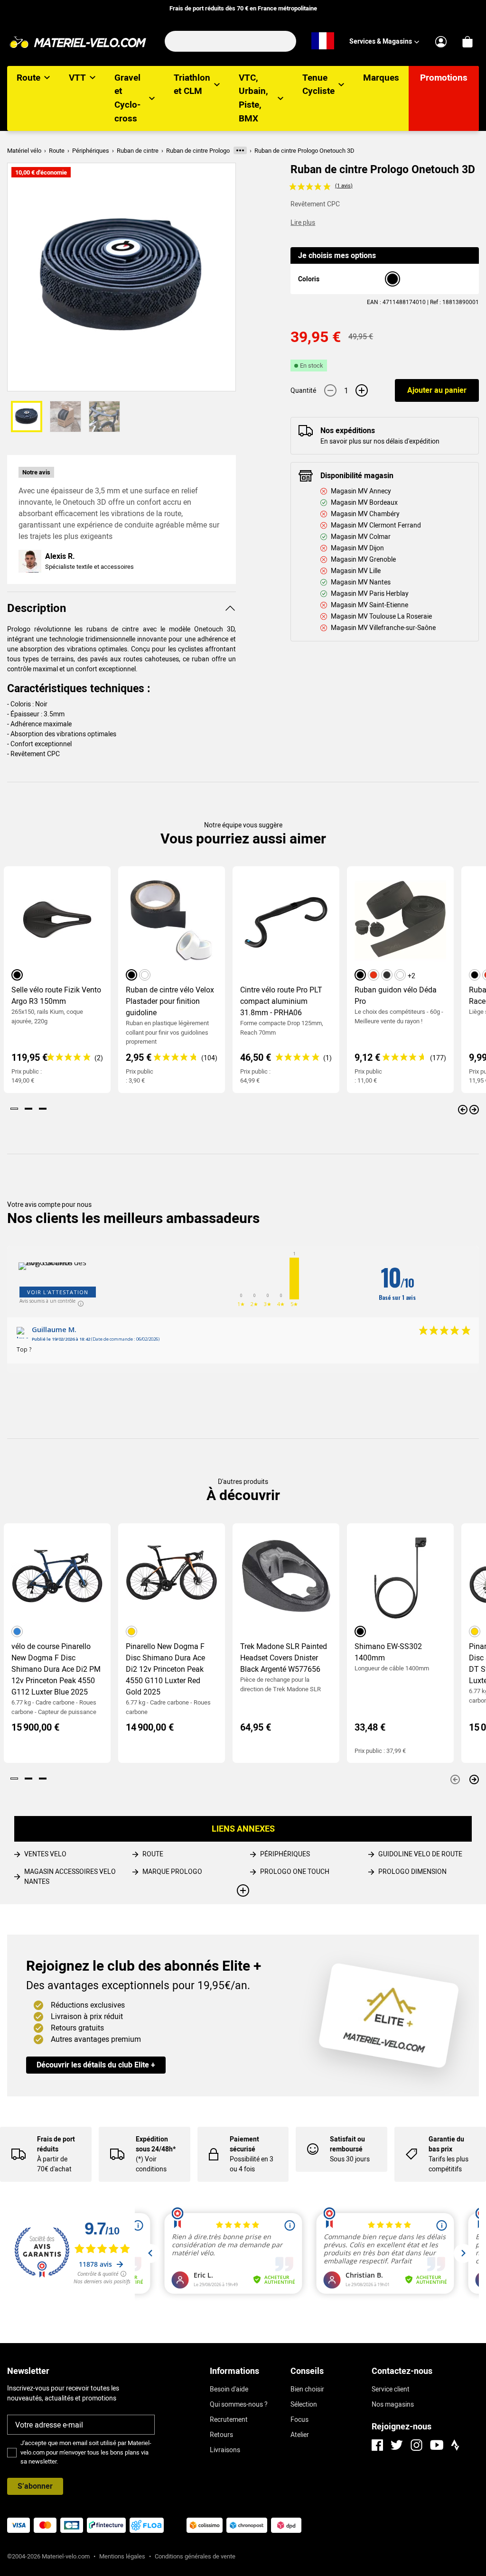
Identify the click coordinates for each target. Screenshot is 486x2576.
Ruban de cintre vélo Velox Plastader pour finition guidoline (170, 1001)
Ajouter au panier (437, 390)
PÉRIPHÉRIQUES (285, 1854)
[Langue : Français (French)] (323, 41)
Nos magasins (393, 2404)
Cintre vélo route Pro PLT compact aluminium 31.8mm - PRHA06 (281, 1001)
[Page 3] (43, 1109)
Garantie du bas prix (446, 2144)
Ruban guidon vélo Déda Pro (396, 996)
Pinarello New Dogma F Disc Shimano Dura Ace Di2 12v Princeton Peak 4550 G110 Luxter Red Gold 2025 (165, 1669)
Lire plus (303, 222)
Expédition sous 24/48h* (156, 2144)
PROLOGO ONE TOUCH (295, 1872)
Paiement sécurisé (244, 2144)
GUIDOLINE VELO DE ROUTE (420, 1854)
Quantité (303, 390)
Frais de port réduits (56, 2144)
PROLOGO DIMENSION (412, 1872)
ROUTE (153, 1854)
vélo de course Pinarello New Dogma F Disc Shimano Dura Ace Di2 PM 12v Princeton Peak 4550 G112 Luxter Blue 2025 (56, 1669)
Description (37, 608)
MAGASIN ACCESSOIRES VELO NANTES (70, 1876)
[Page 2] (28, 1109)
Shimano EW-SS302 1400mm (388, 1652)
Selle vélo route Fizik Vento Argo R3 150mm (56, 996)
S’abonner (35, 2486)
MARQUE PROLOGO (172, 1872)
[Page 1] (14, 1109)
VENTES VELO (45, 1854)
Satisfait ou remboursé (347, 2144)
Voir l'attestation (58, 1292)
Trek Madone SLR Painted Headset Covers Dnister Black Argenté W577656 (284, 1658)
